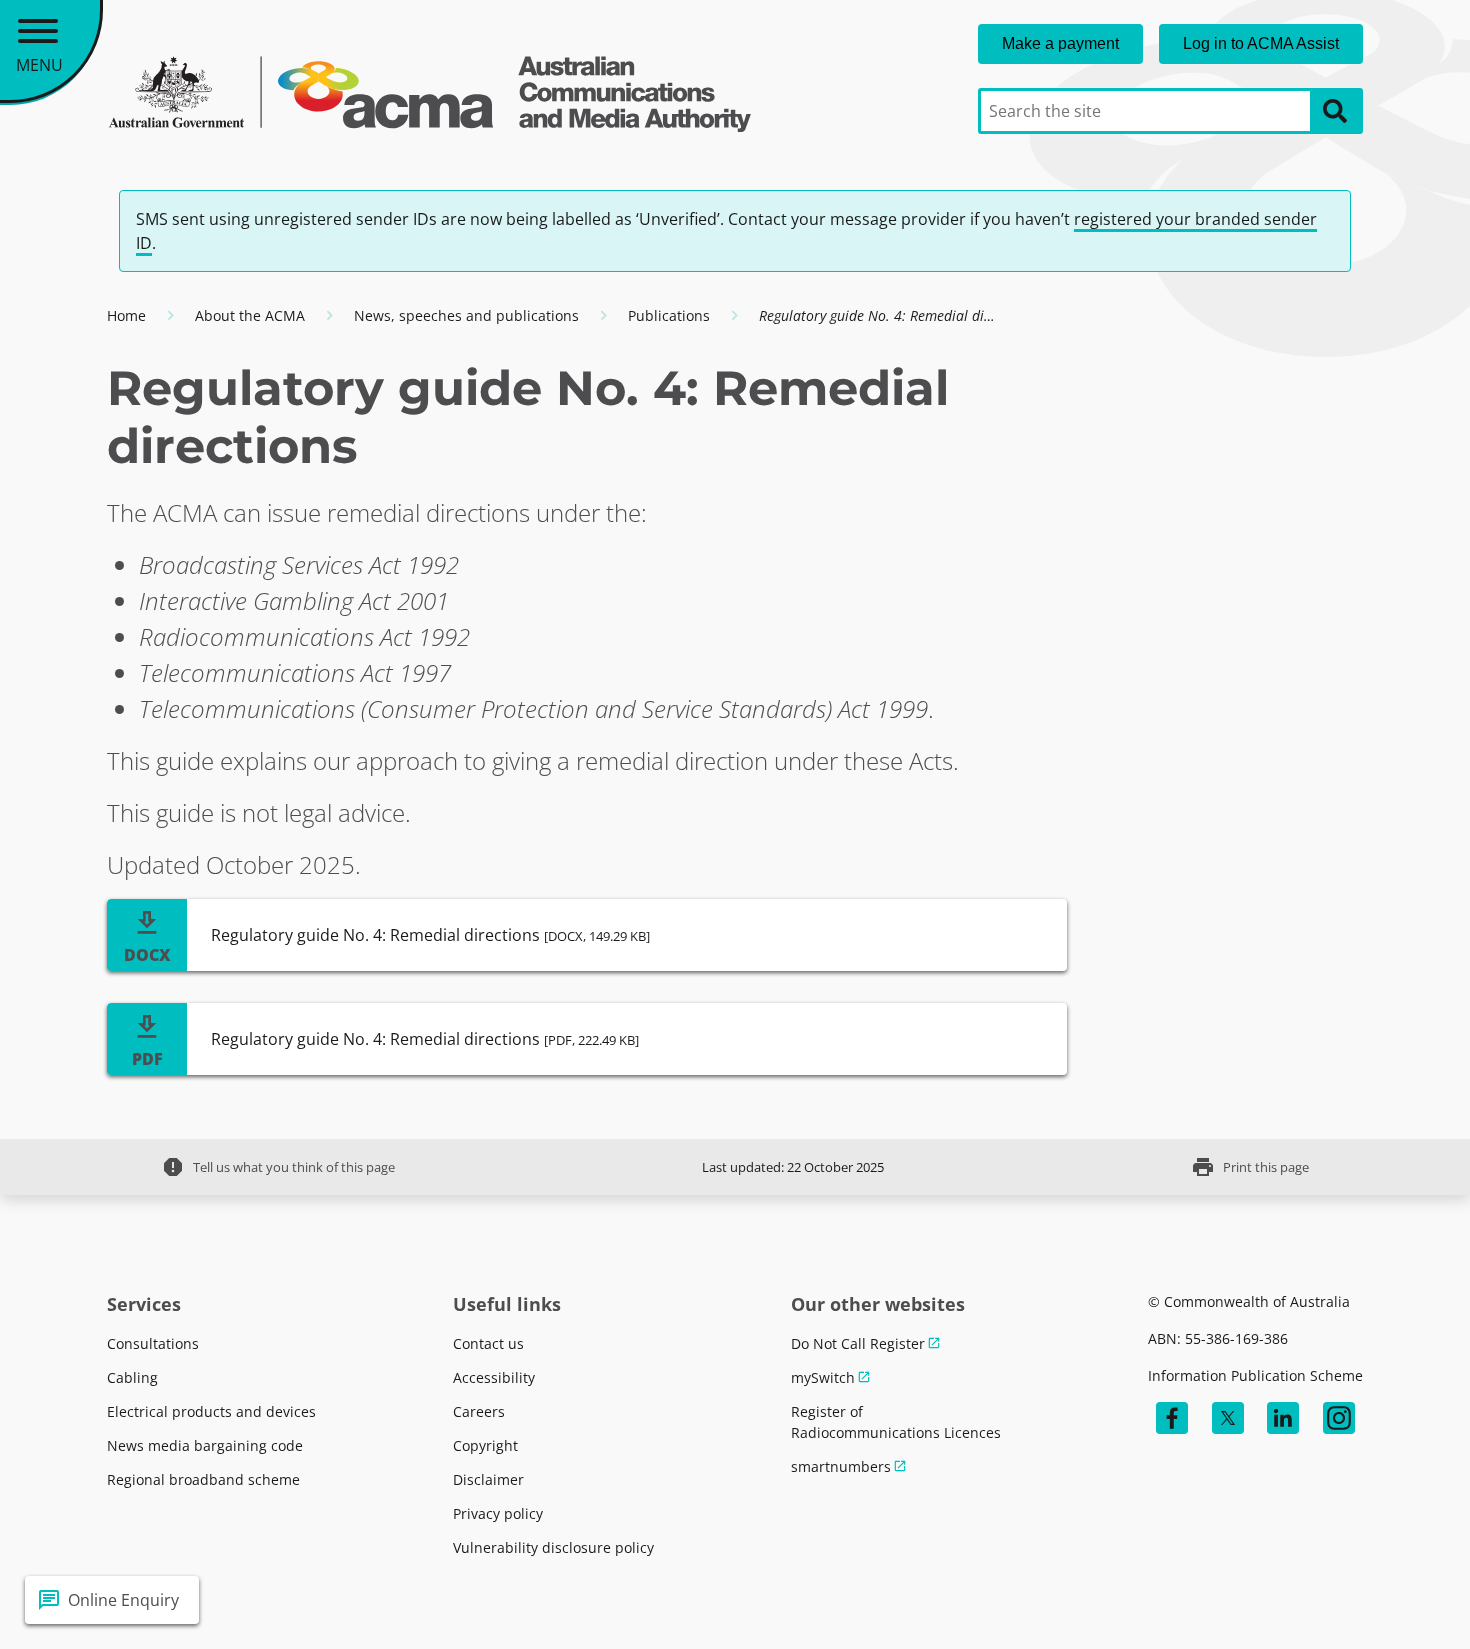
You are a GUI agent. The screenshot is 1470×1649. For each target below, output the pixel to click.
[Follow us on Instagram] (1339, 1418)
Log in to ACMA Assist (1261, 43)
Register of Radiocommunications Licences (896, 1422)
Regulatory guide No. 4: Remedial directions (430, 935)
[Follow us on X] (1228, 1418)
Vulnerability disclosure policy (553, 1547)
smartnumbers (841, 1466)
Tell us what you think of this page (278, 1167)
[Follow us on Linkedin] (1283, 1418)
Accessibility (494, 1377)
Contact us (488, 1343)
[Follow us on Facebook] (1172, 1418)
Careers (479, 1411)
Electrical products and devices (211, 1411)
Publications (669, 315)
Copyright (485, 1445)
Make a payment (1060, 43)
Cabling (132, 1377)
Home (126, 315)
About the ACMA (250, 315)
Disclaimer (488, 1479)
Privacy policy (498, 1513)
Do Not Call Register (858, 1343)
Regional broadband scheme (203, 1479)
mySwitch (823, 1377)
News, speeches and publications (466, 315)
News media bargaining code (205, 1445)
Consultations (153, 1343)
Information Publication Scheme (1255, 1375)
